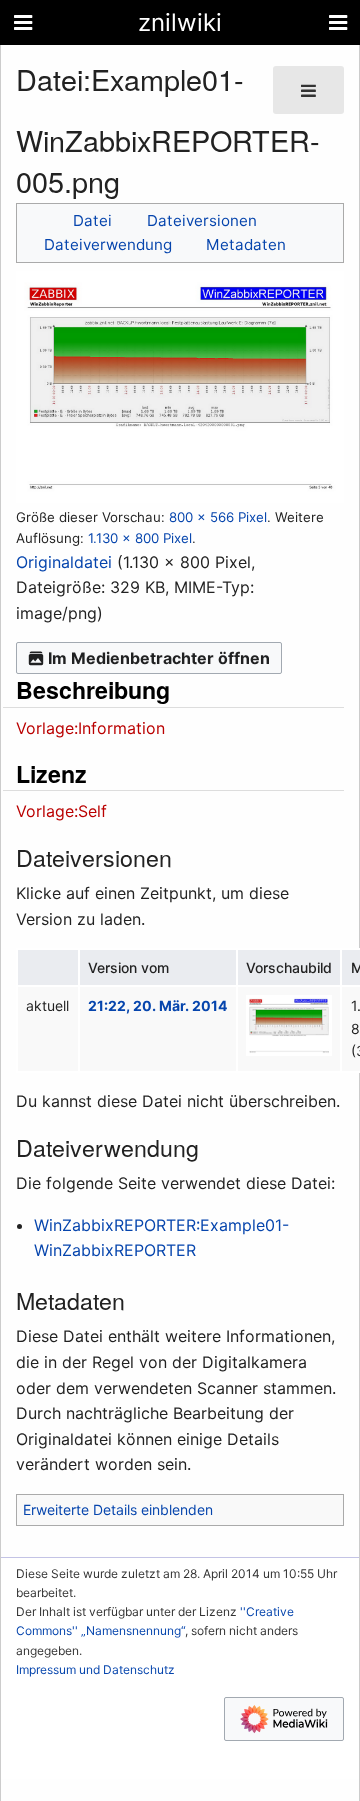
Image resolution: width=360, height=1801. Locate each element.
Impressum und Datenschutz (95, 1669)
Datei (92, 220)
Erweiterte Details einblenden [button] (118, 1509)
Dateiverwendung (108, 244)
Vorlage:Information (90, 728)
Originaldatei (64, 562)
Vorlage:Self (61, 811)
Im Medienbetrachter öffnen (159, 658)
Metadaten (246, 244)
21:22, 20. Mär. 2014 (157, 1005)
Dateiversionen (202, 220)
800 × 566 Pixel (218, 517)
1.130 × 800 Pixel (140, 538)
